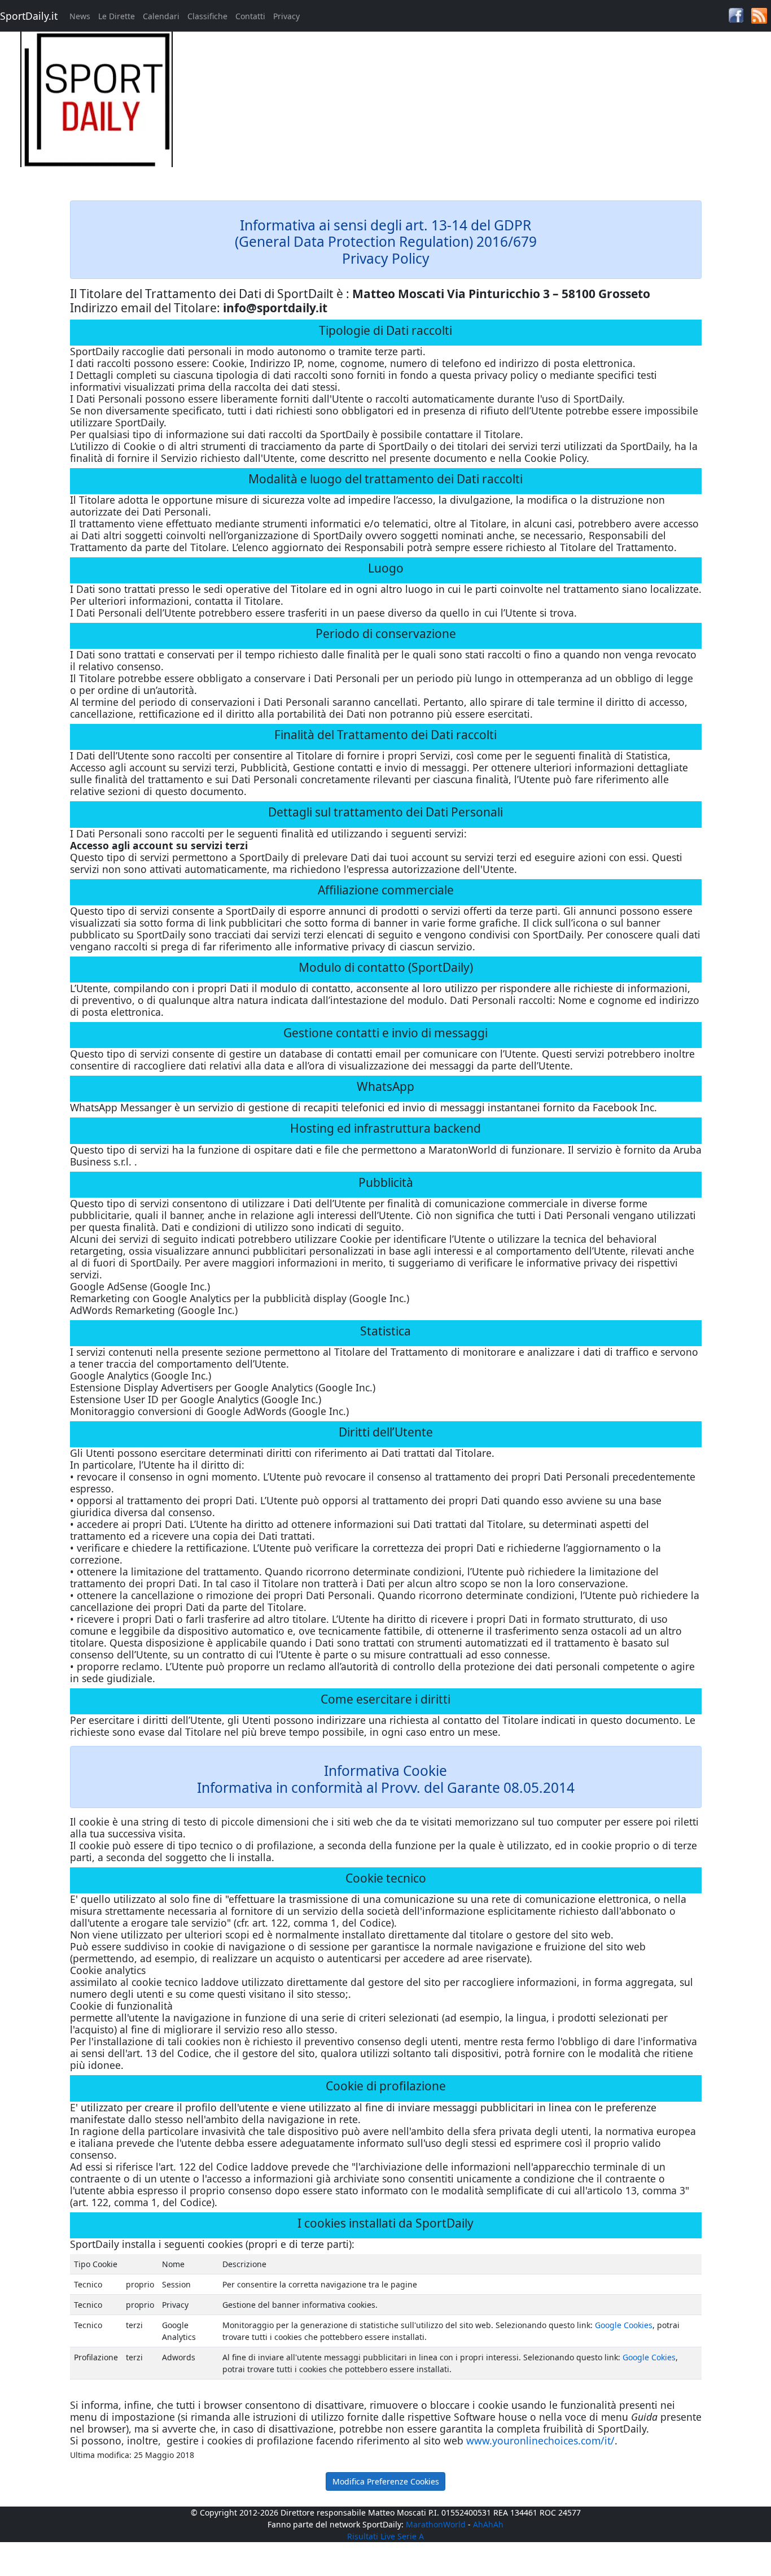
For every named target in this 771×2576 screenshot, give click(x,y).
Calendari (161, 16)
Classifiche (207, 16)
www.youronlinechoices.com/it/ (540, 2440)
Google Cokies (649, 2357)
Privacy (286, 16)
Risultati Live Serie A (385, 2536)
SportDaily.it (29, 16)
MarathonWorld (436, 2524)
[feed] (759, 15)
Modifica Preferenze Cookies (386, 2481)
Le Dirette (117, 16)
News (80, 16)
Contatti (250, 16)
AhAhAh (488, 2524)
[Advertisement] (482, 111)
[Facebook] (736, 14)
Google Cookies (624, 2325)
